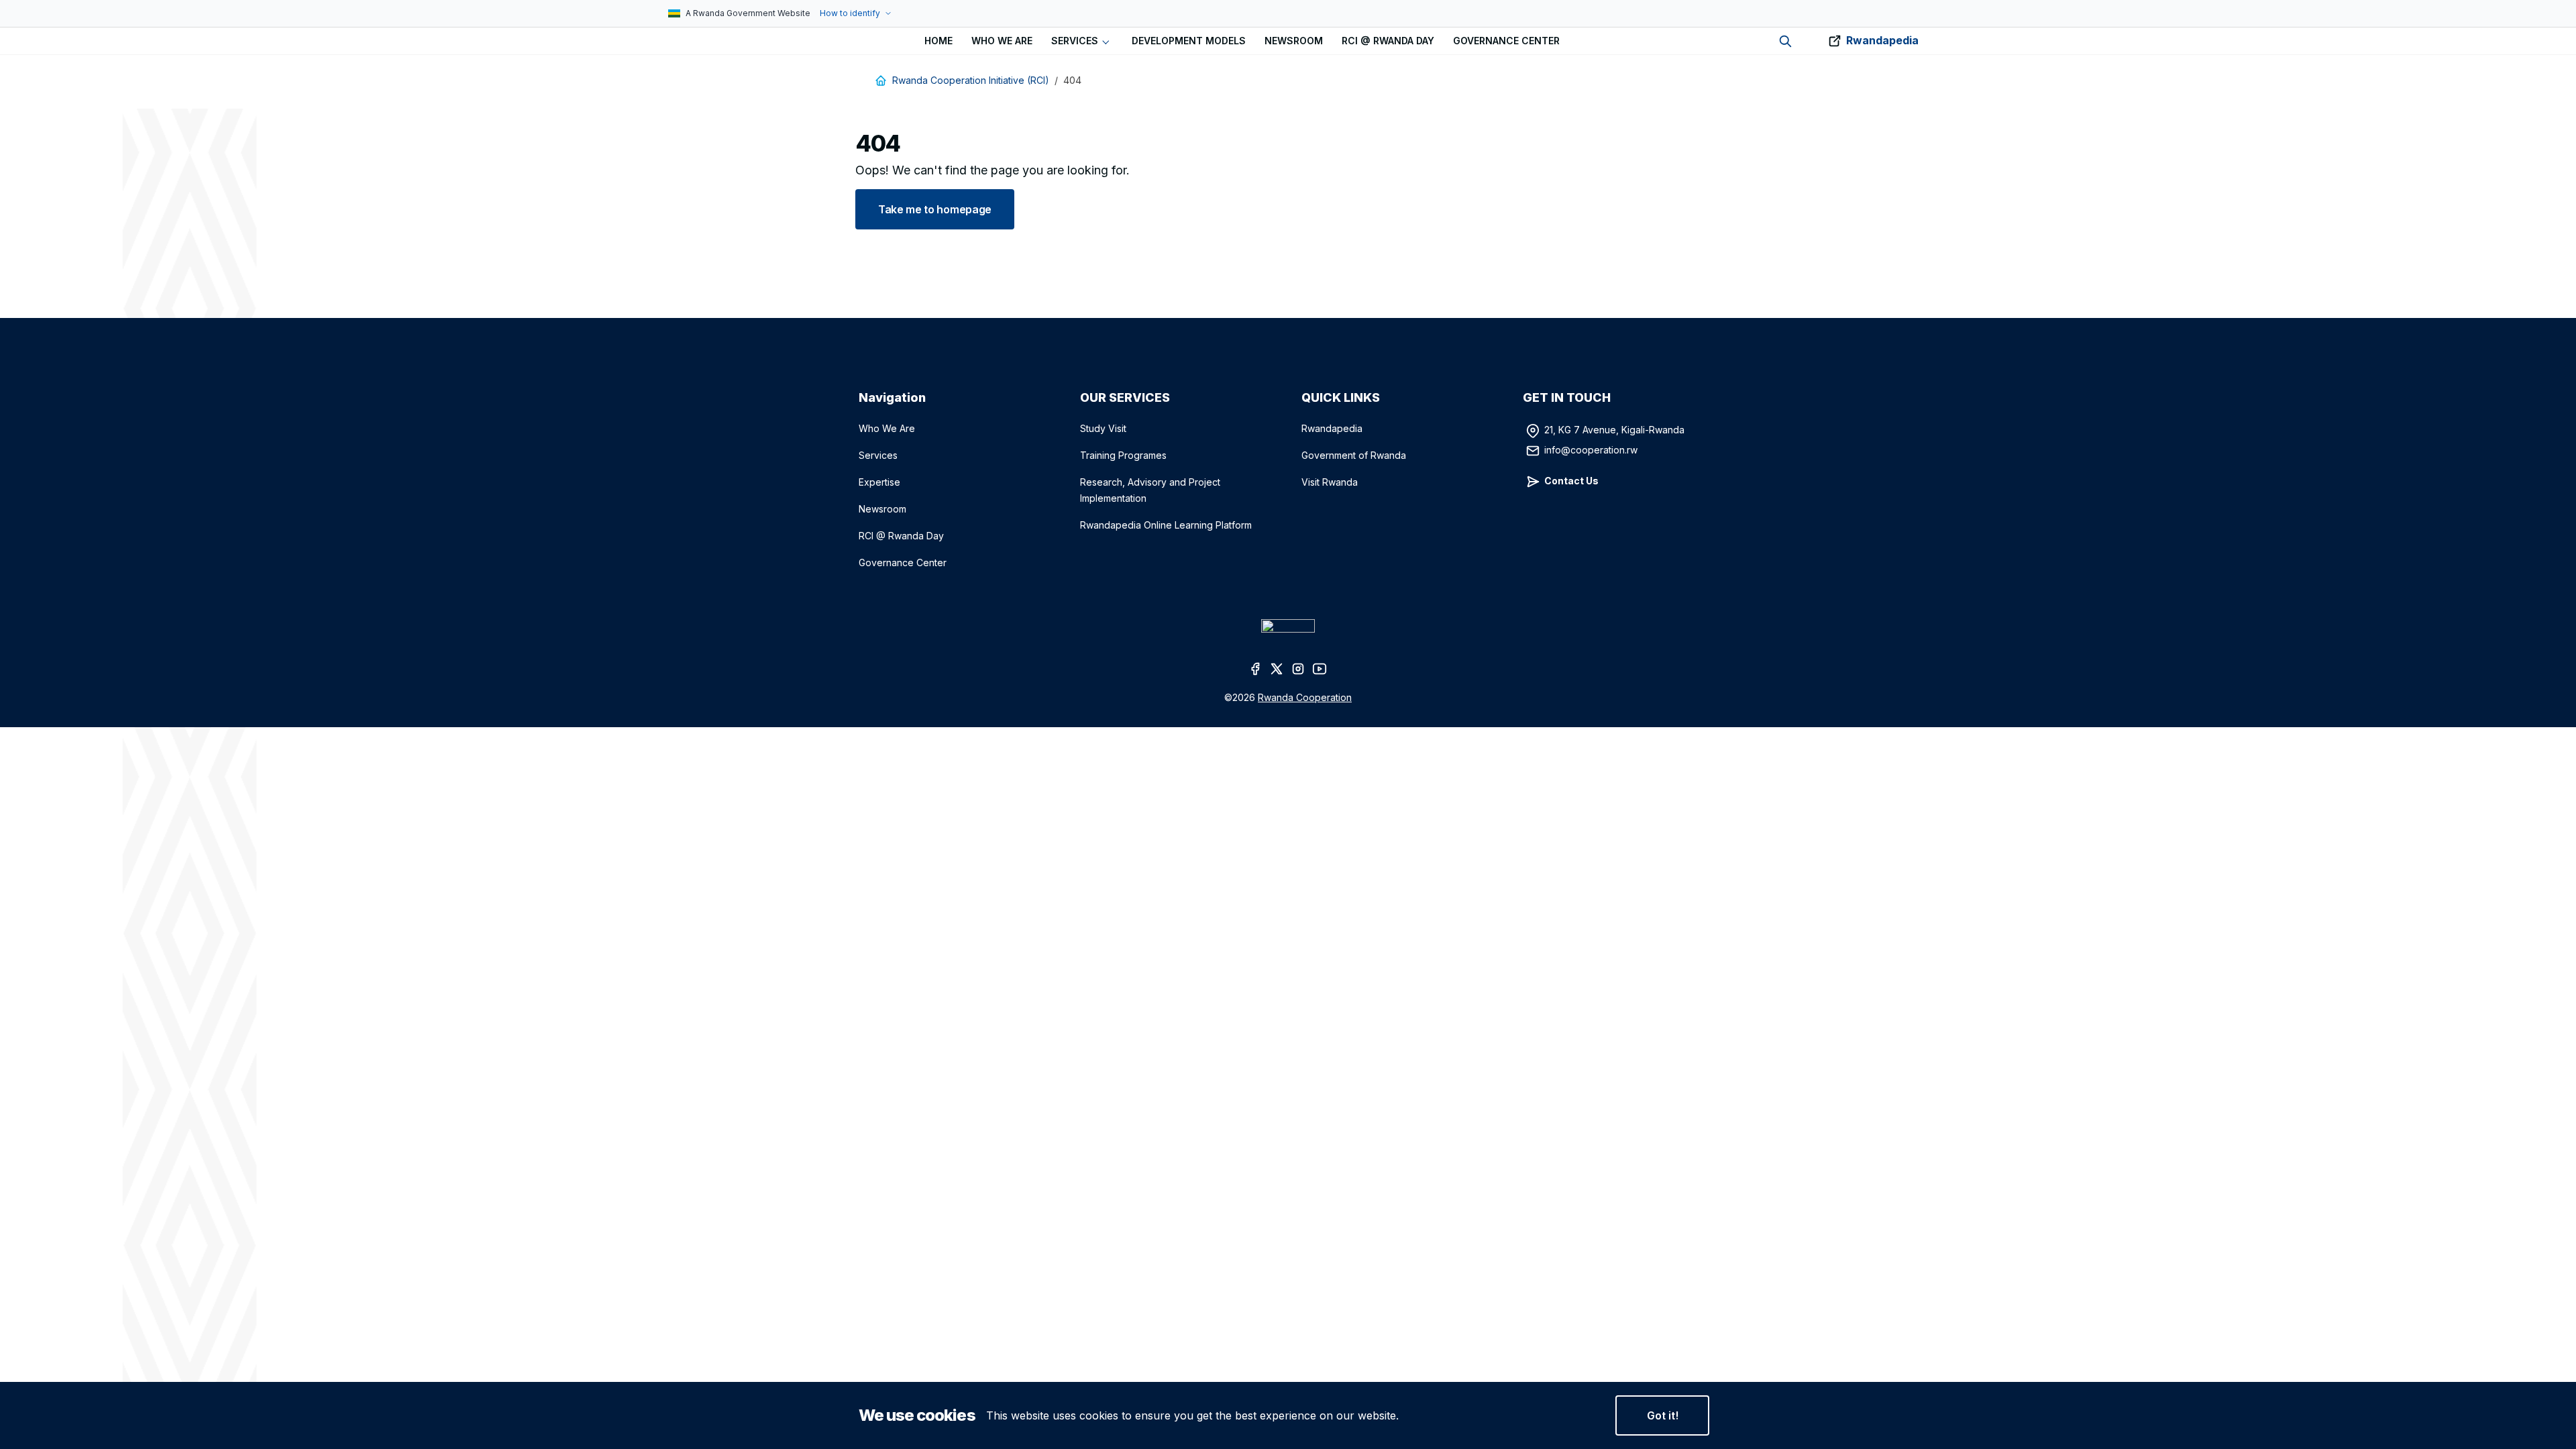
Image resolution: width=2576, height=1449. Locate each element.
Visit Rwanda (1330, 482)
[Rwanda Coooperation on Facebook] (1256, 668)
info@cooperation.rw (1591, 450)
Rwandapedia (1882, 40)
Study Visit (1103, 428)
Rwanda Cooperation (1305, 697)
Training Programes (1123, 455)
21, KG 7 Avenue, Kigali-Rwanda (1614, 430)
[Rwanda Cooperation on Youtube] (1320, 668)
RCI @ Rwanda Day (901, 536)
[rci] (663, 41)
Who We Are (887, 428)
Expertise (879, 482)
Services (878, 455)
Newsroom (882, 509)
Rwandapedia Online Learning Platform (1166, 525)
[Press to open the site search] (1785, 41)
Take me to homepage (935, 209)
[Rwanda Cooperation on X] (1277, 668)
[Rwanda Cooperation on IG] (1299, 668)
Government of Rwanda (1354, 455)
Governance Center (903, 562)
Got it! (1663, 1415)
